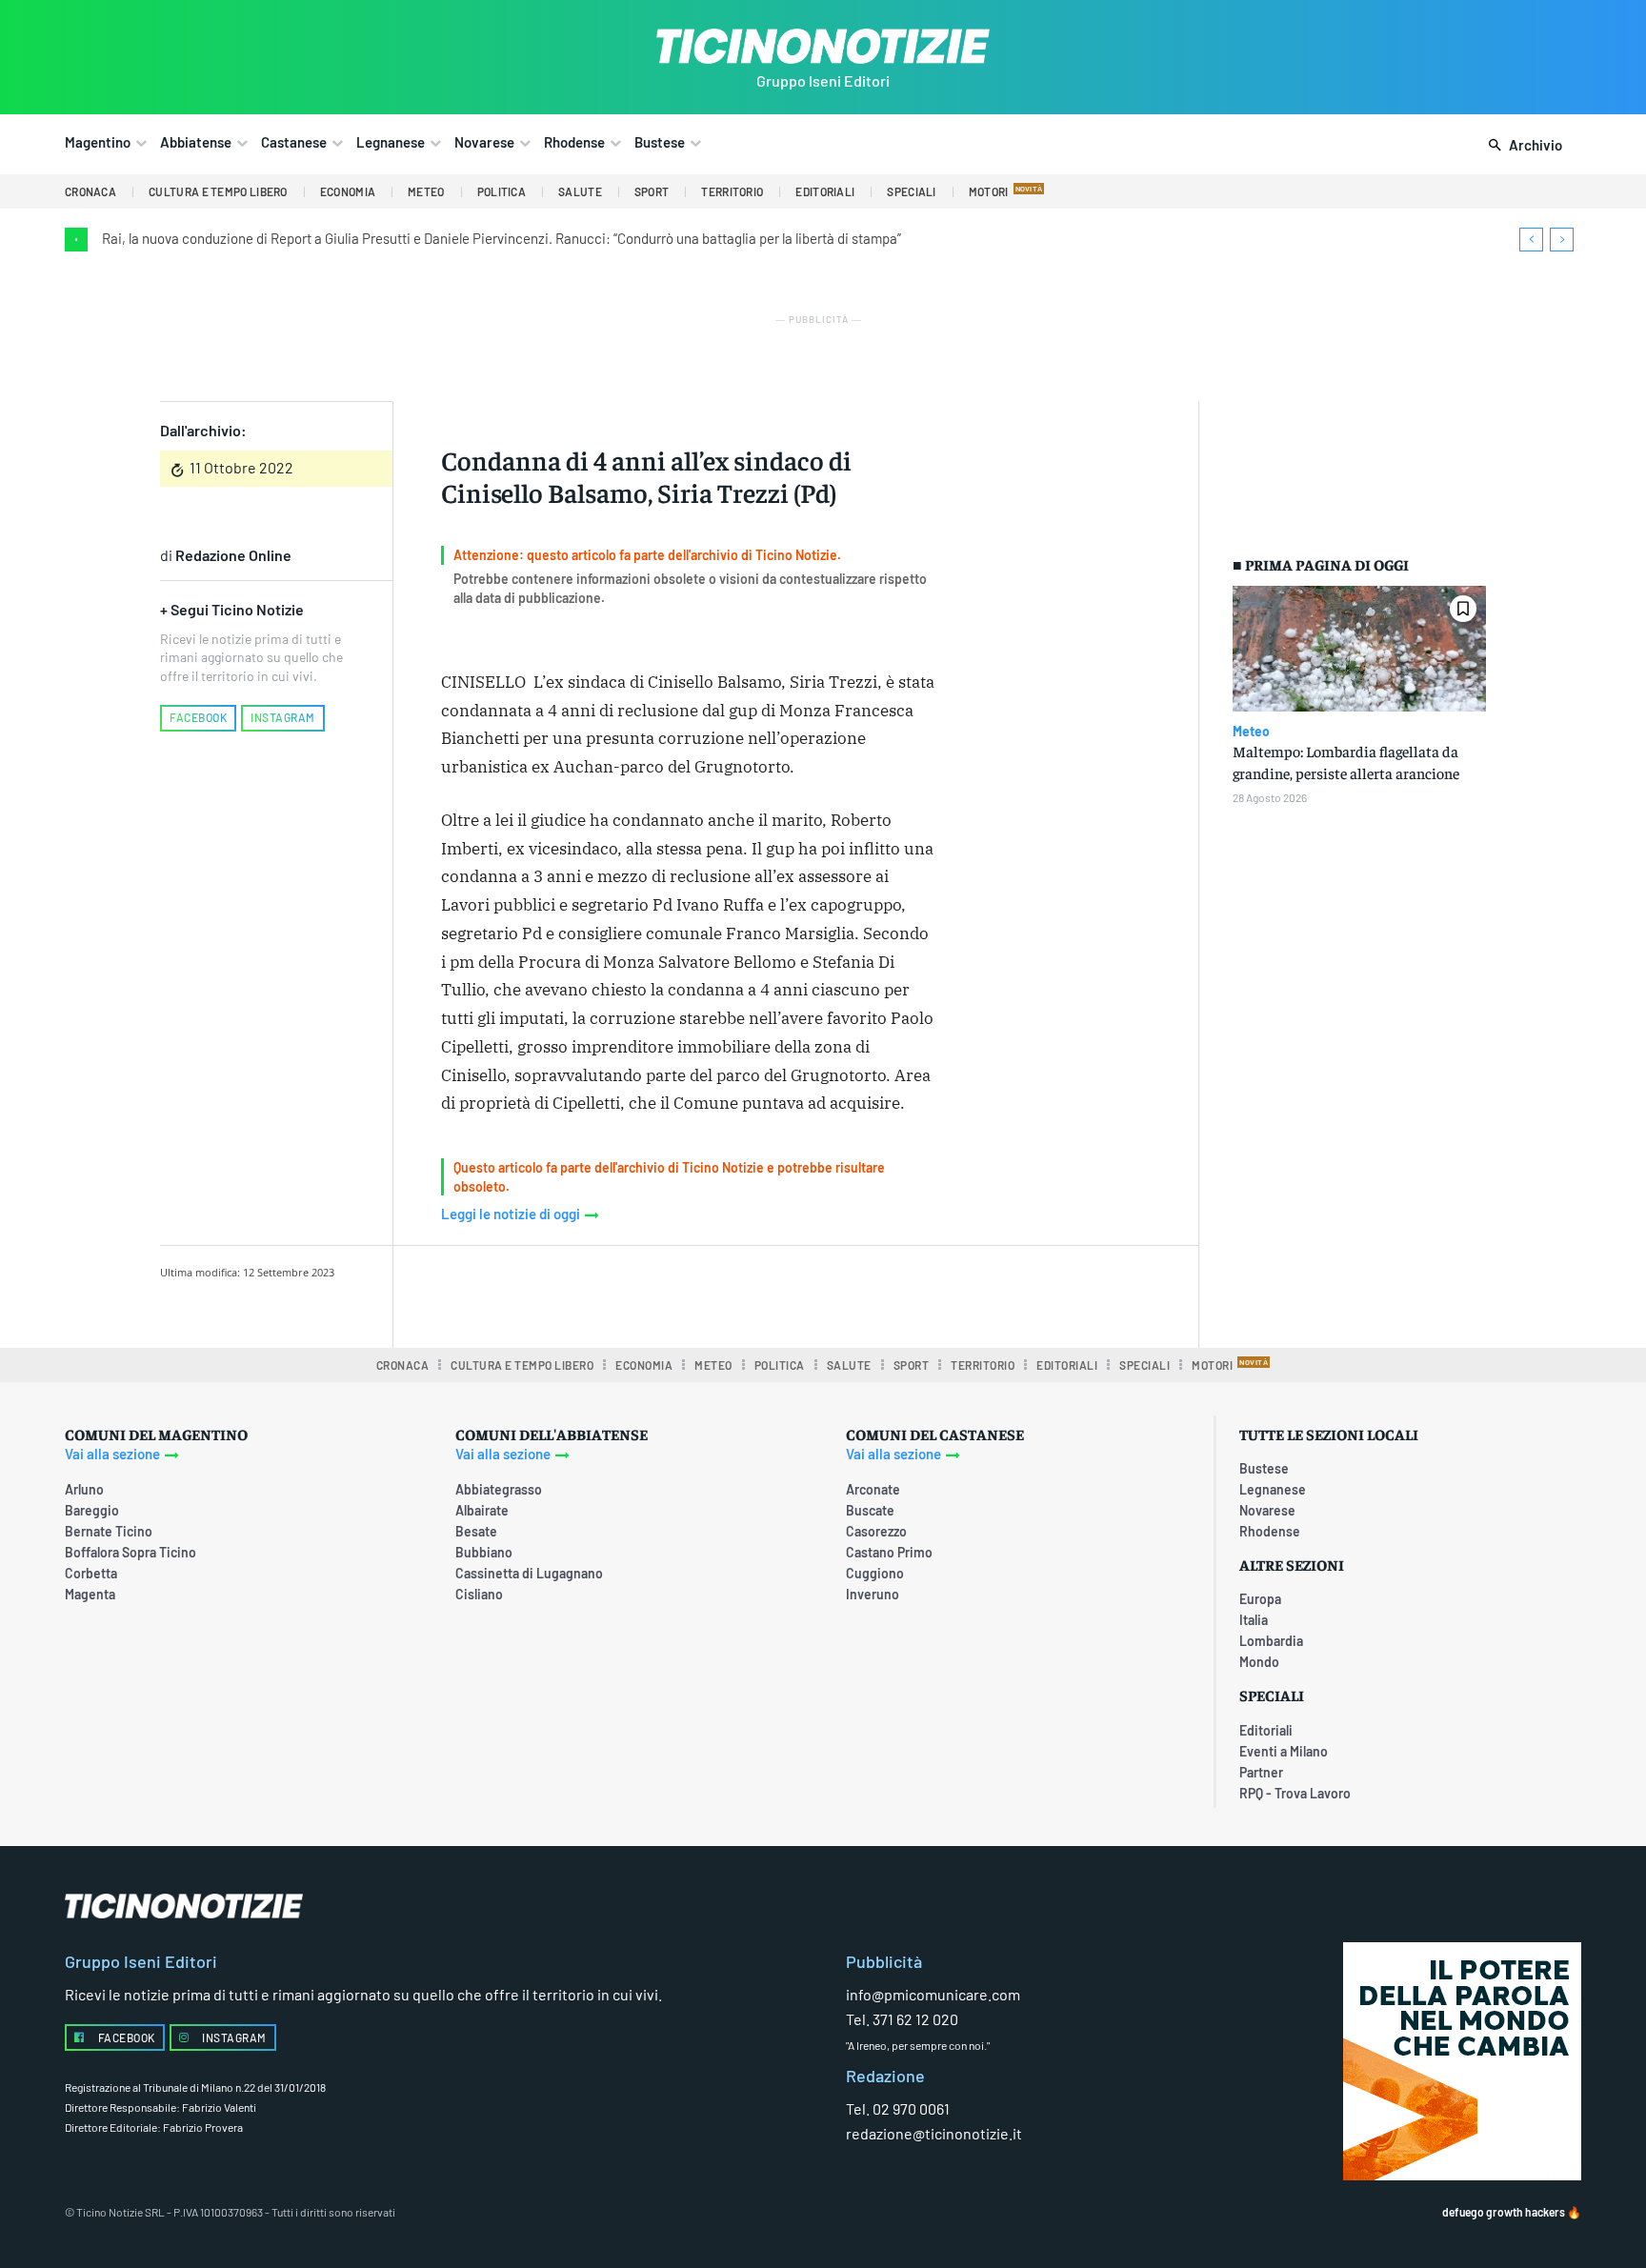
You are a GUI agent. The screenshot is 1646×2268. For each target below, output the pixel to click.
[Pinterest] (681, 1294)
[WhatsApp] (725, 1294)
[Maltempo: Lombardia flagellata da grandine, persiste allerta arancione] (1359, 649)
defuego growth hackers (1504, 2212)
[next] (1562, 240)
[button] (1522, 146)
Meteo (1251, 732)
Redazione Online (233, 555)
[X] (637, 1294)
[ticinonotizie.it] (823, 46)
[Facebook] (593, 1294)
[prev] (1531, 240)
